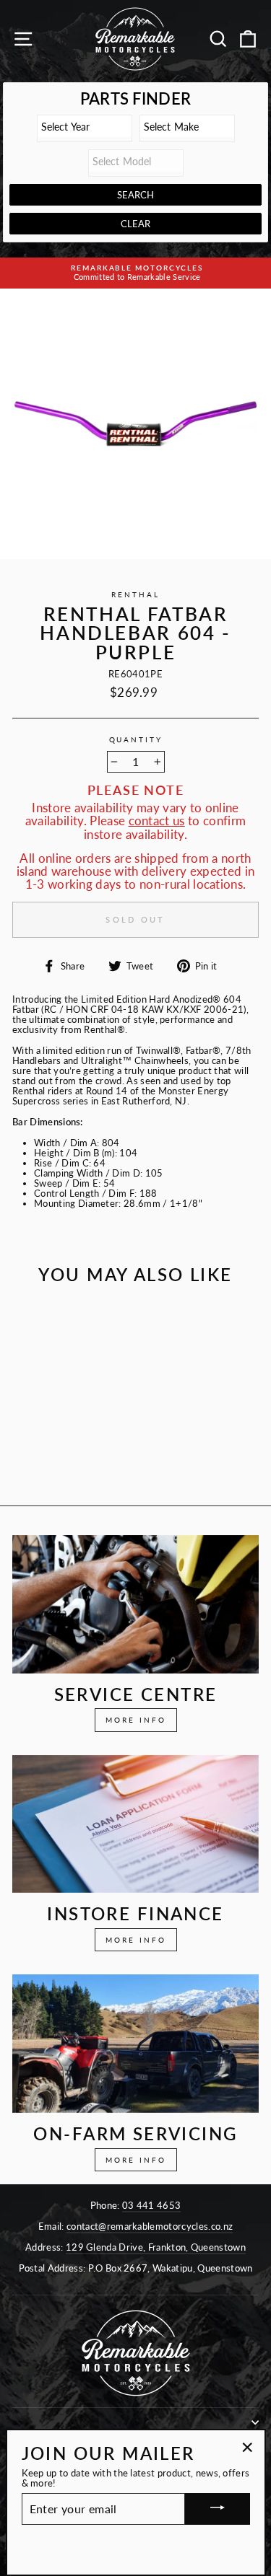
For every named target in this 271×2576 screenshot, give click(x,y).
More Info (136, 1720)
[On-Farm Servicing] (135, 2044)
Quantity (136, 740)
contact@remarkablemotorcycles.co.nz (150, 2226)
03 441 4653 (152, 2205)
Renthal (135, 595)
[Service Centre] (135, 1604)
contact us (157, 821)
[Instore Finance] (135, 1824)
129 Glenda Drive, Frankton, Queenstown (156, 2247)
